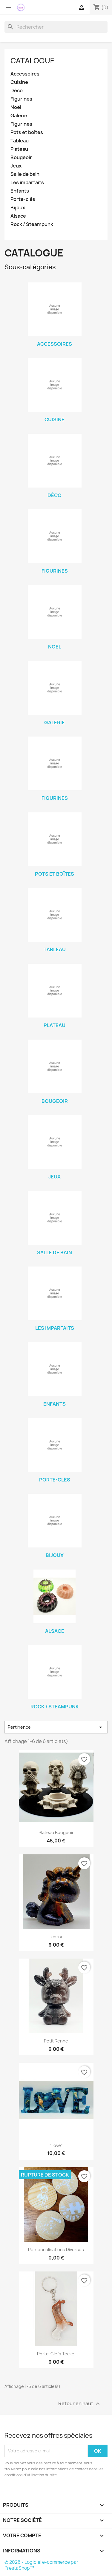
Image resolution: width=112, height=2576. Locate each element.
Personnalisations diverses (56, 2250)
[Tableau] (55, 915)
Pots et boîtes (27, 132)
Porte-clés (23, 199)
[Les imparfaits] (55, 1293)
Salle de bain (25, 174)
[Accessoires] (55, 309)
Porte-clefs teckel (56, 2354)
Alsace (18, 216)
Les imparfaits (27, 183)
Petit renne (56, 2041)
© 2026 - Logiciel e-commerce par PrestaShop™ (41, 2565)
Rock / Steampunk (32, 224)
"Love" (56, 2145)
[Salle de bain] (55, 1218)
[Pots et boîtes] (55, 839)
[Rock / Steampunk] (55, 1672)
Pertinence (56, 1727)
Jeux (16, 166)
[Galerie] (55, 688)
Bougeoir (21, 157)
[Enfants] (55, 1369)
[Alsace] (55, 1596)
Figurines (21, 99)
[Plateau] (55, 991)
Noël (16, 107)
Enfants (20, 191)
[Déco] (55, 461)
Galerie (19, 116)
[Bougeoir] (55, 1066)
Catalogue (33, 61)
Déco (17, 91)
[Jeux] (55, 1142)
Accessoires (25, 74)
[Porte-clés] (55, 1445)
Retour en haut (80, 2404)
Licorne (56, 1937)
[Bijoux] (55, 1521)
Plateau (19, 149)
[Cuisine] (55, 385)
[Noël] (55, 612)
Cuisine (19, 82)
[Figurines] (55, 536)
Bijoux (18, 208)
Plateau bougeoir (56, 1832)
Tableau (20, 141)
